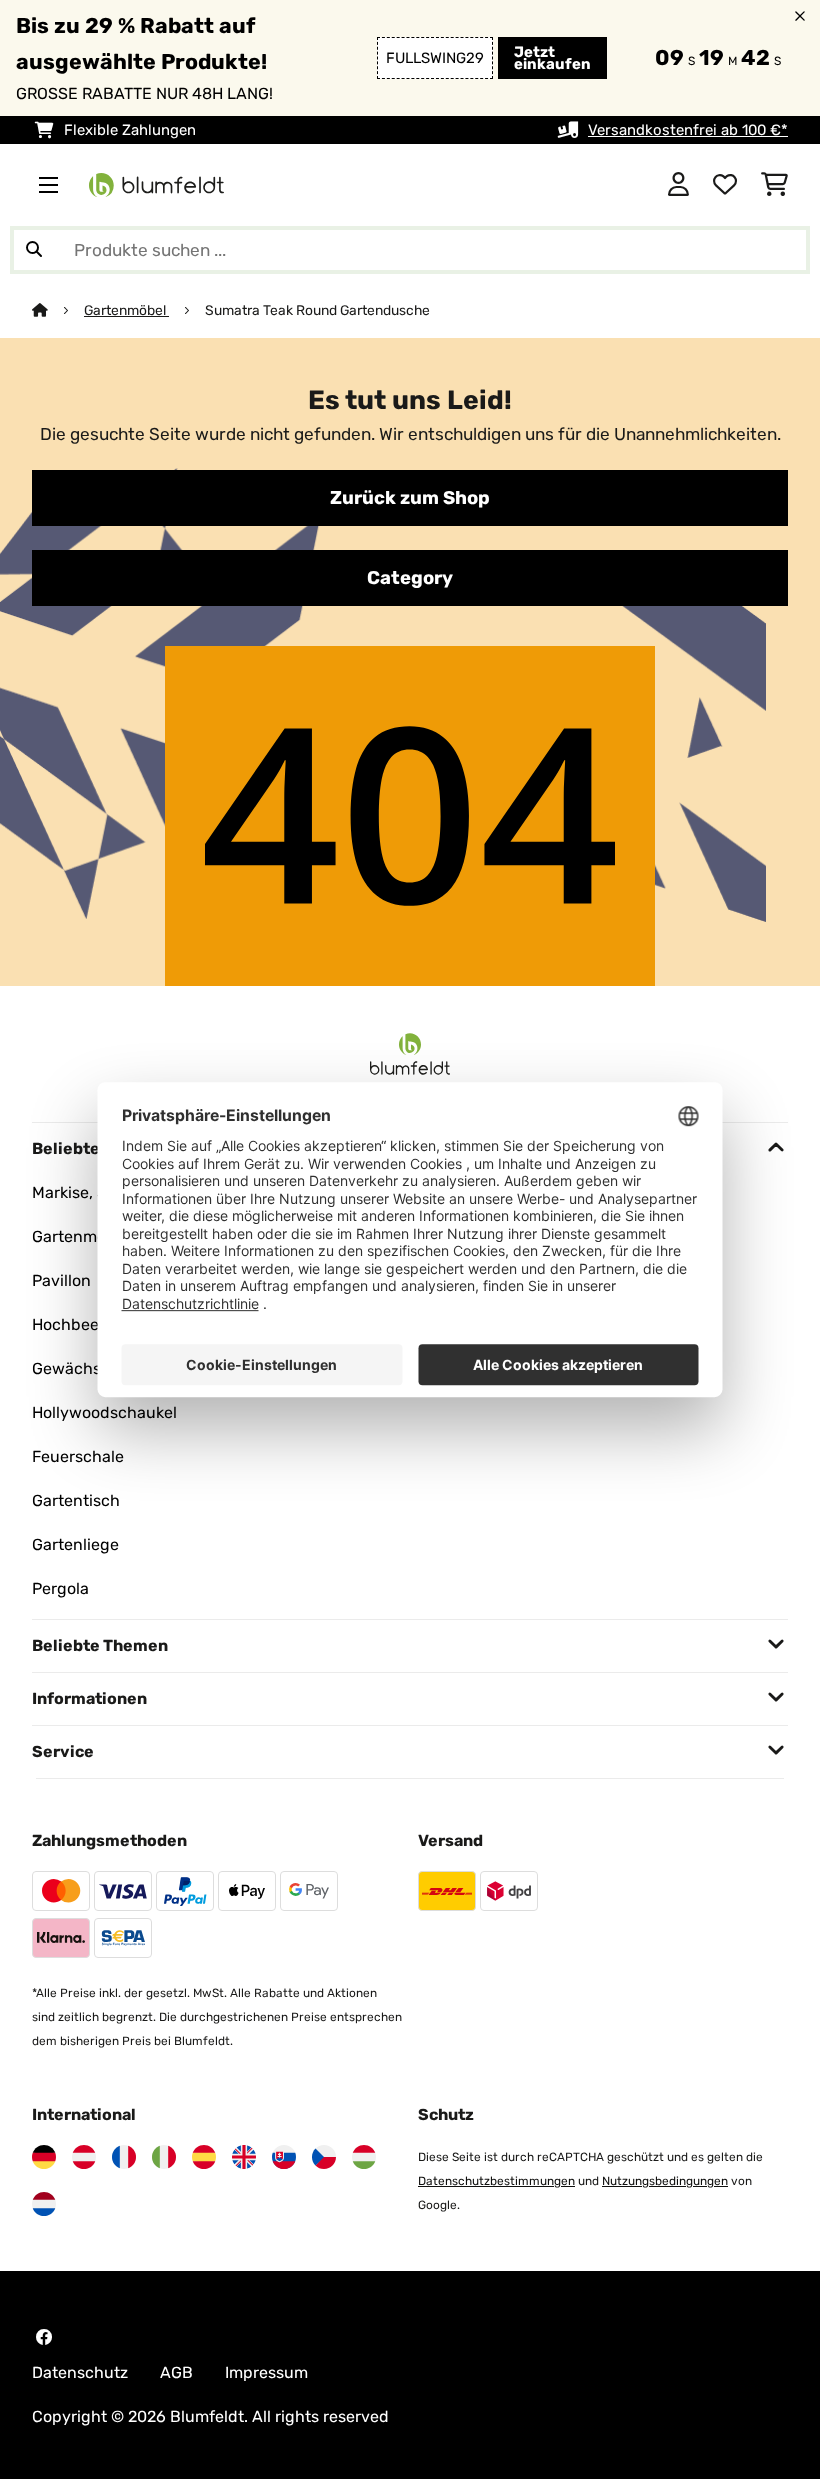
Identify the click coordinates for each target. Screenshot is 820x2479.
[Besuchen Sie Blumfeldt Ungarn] (364, 2157)
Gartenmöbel (126, 310)
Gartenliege (75, 1544)
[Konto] (678, 185)
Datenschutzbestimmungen (496, 2181)
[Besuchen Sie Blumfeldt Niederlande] (44, 2204)
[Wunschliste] (725, 185)
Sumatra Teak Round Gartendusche (317, 310)
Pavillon (61, 1280)
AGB (176, 2372)
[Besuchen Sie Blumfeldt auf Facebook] (44, 2337)
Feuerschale (78, 1456)
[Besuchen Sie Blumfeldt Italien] (164, 2157)
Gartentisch (76, 1500)
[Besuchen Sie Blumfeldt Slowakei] (284, 2157)
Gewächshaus (85, 1368)
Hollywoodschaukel (104, 1412)
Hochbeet (68, 1324)
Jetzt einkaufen (552, 58)
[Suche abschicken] (34, 250)
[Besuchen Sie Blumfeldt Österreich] (84, 2157)
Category (410, 578)
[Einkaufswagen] (774, 185)
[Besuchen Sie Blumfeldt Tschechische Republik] (324, 2157)
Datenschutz (80, 2372)
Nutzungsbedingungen (665, 2181)
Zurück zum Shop (410, 498)
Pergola (60, 1588)
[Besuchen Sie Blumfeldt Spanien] (204, 2157)
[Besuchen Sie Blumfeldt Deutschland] (44, 2157)
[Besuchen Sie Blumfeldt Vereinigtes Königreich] (244, 2157)
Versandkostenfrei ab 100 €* (688, 130)
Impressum (266, 2372)
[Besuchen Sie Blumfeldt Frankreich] (124, 2157)
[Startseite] (58, 310)
